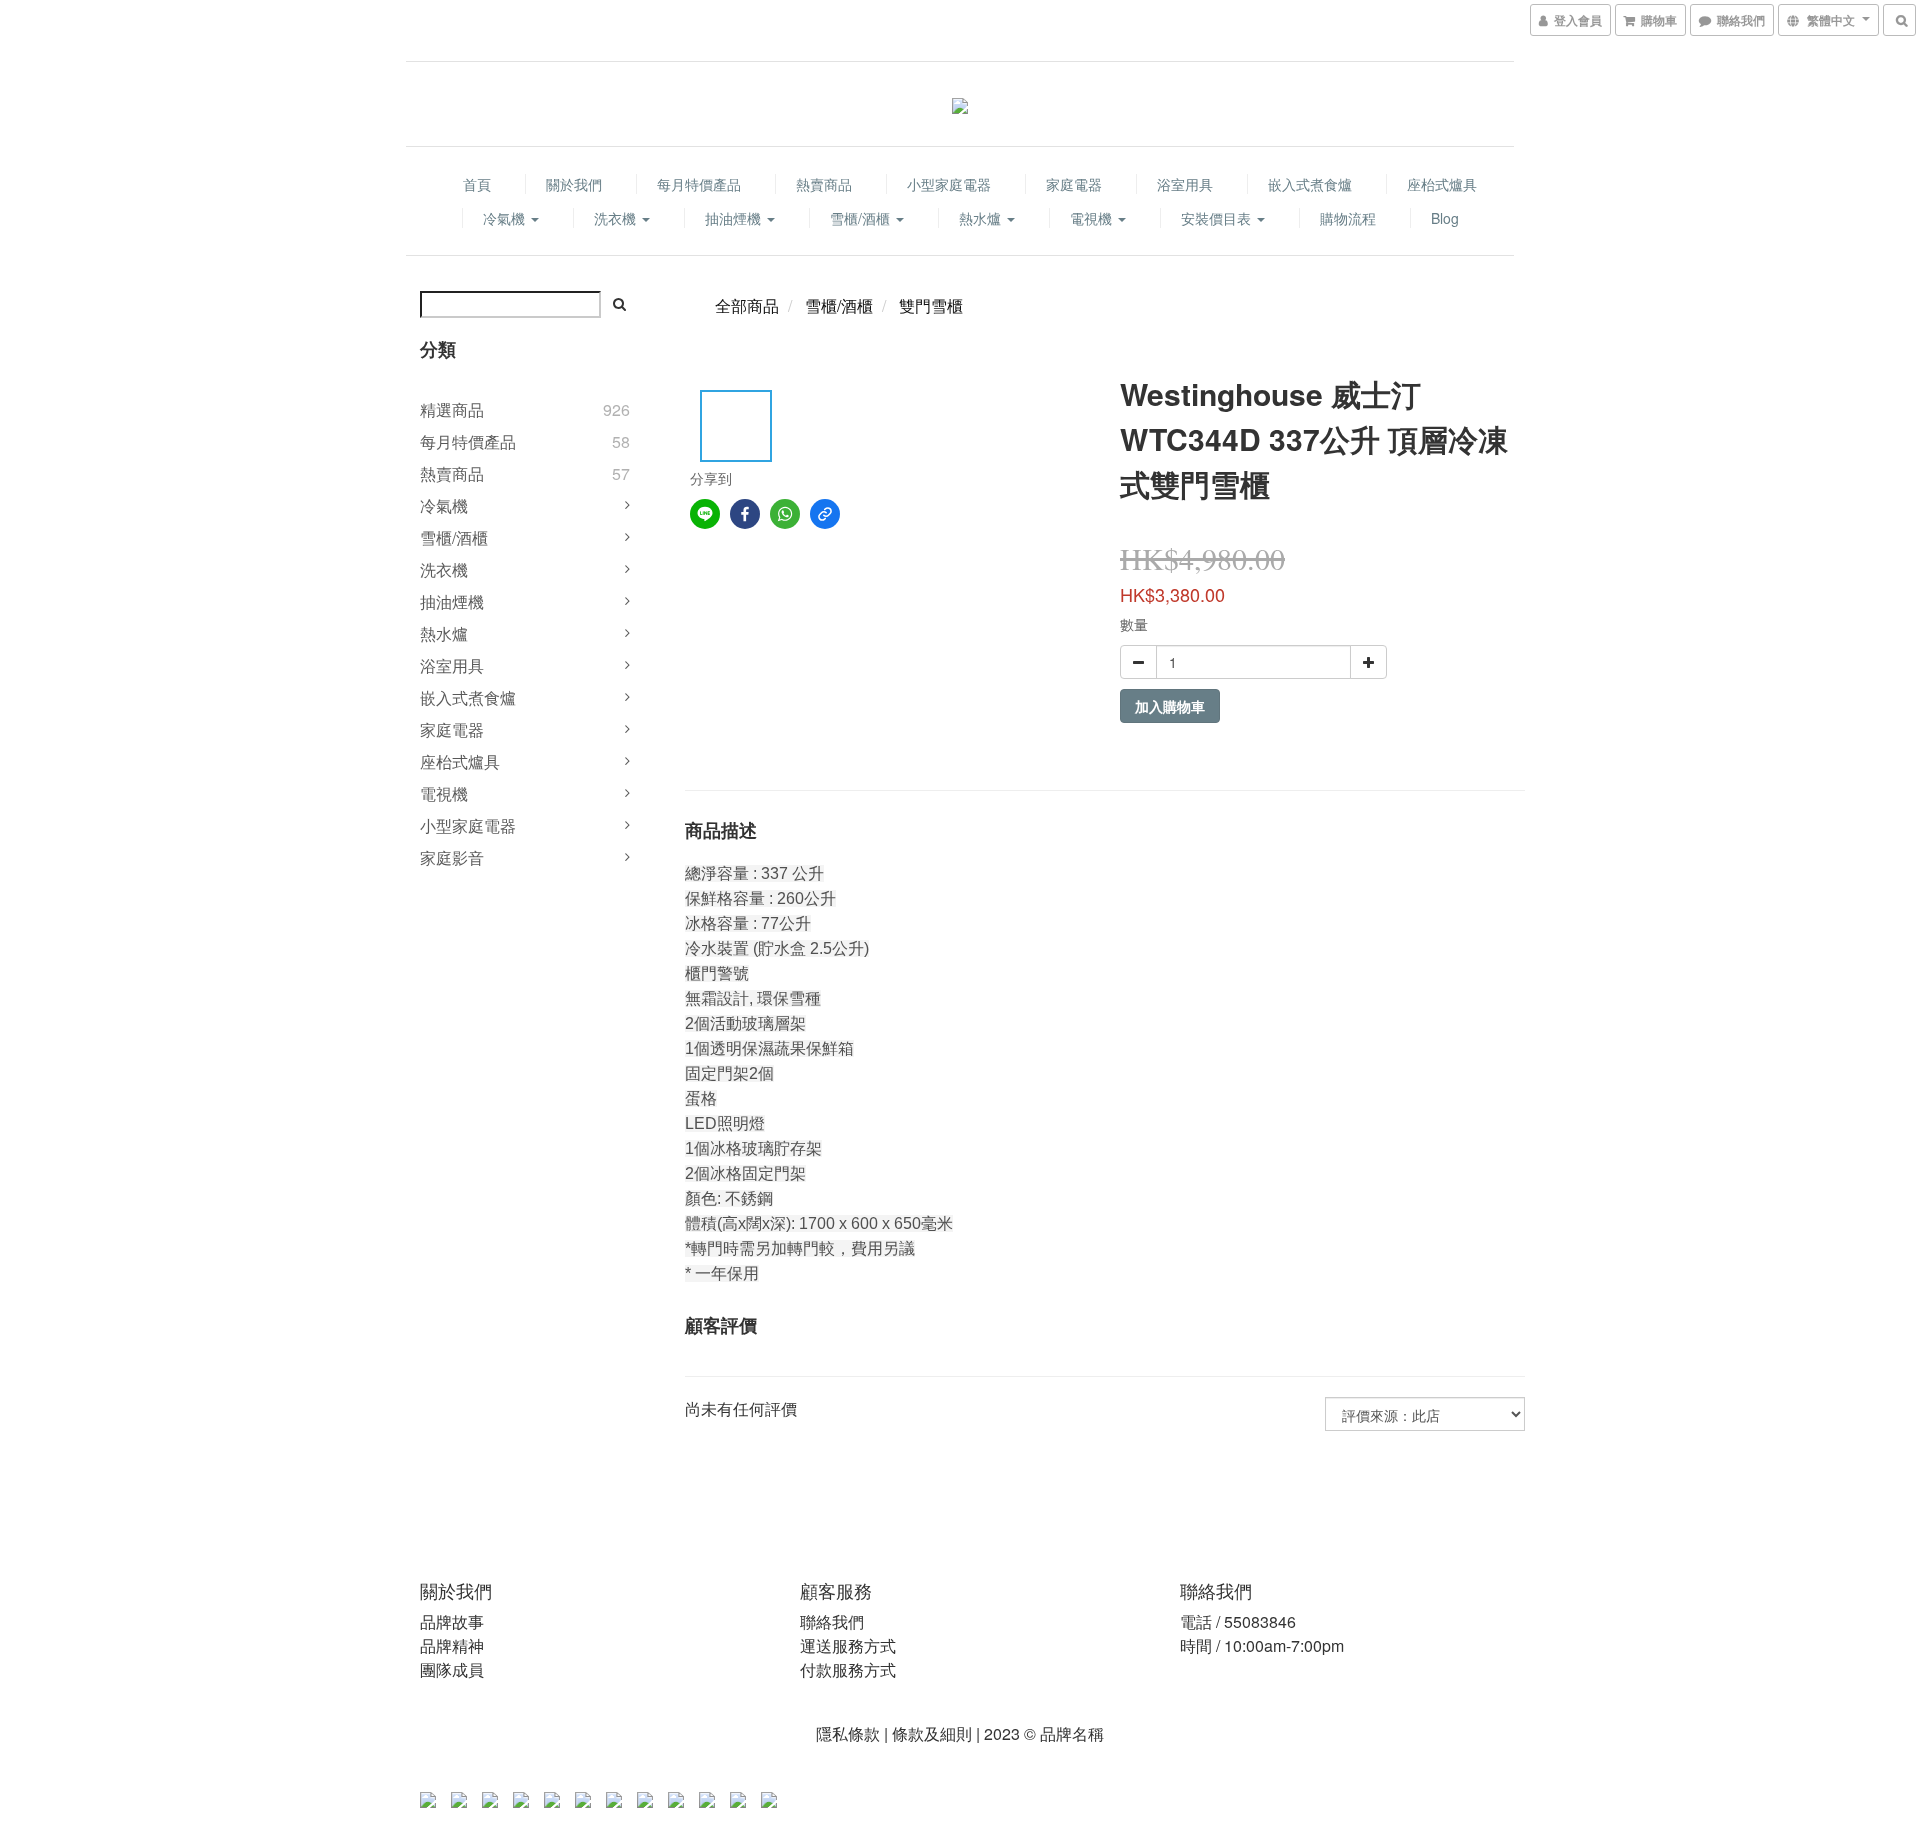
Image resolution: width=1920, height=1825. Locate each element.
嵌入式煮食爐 (1310, 184)
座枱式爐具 (1442, 184)
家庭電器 (1074, 184)
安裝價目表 (1218, 218)
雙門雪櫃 (931, 305)
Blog (1445, 218)
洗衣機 (617, 218)
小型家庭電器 (949, 184)
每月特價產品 (699, 184)
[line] (705, 514)
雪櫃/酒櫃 (862, 218)
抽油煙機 (735, 218)
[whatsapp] (785, 514)
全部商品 (747, 305)
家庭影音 (452, 857)
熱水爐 (982, 218)
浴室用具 (1185, 184)
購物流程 (1348, 218)
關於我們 (574, 184)
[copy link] (825, 514)
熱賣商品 (824, 184)
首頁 (477, 184)
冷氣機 (506, 218)
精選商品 (452, 409)
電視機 (1093, 218)
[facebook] (745, 514)
